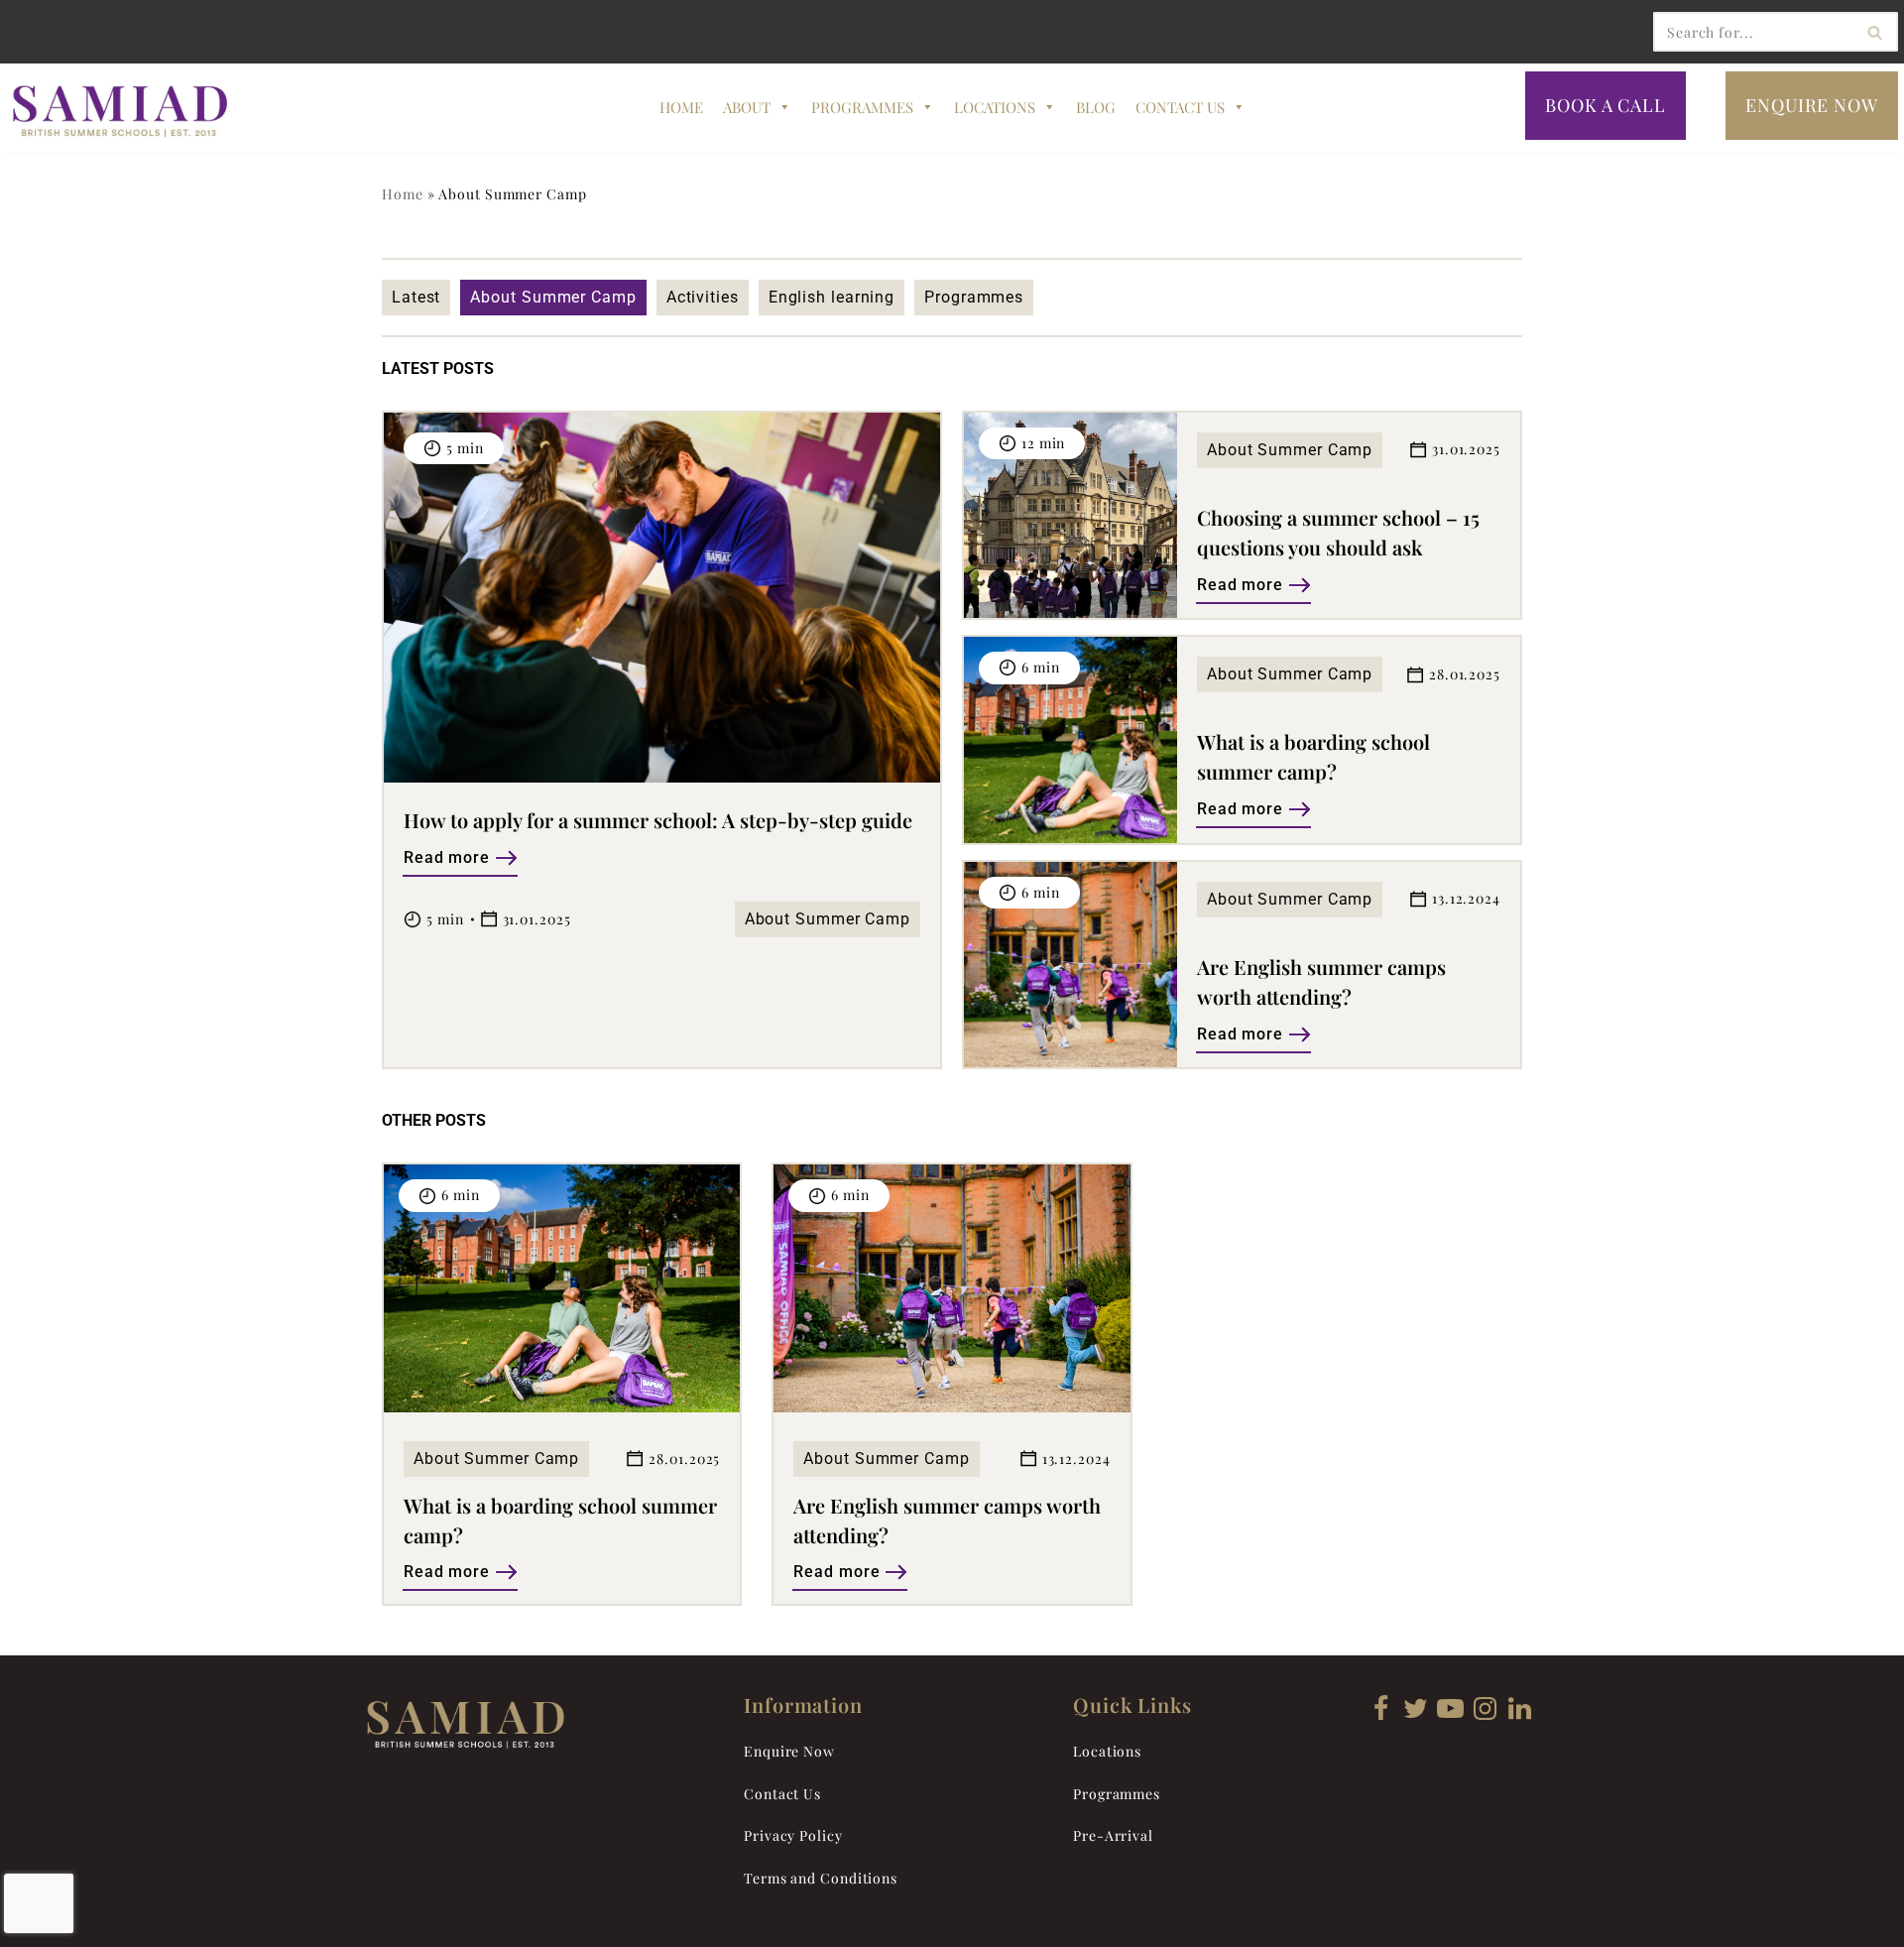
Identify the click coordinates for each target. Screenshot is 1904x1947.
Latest (416, 297)
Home (681, 107)
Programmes (862, 107)
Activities (703, 297)
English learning (832, 297)
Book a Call (1606, 105)
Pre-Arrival (1113, 1835)
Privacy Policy (793, 1835)
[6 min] (562, 1407)
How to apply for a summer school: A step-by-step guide (658, 820)
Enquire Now (789, 1751)
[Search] (1876, 32)
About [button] (747, 107)
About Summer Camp (553, 297)
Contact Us (1180, 107)
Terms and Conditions (821, 1878)
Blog (1096, 107)
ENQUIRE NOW (1812, 105)
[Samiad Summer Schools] (123, 111)
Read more (447, 857)
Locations (995, 107)
